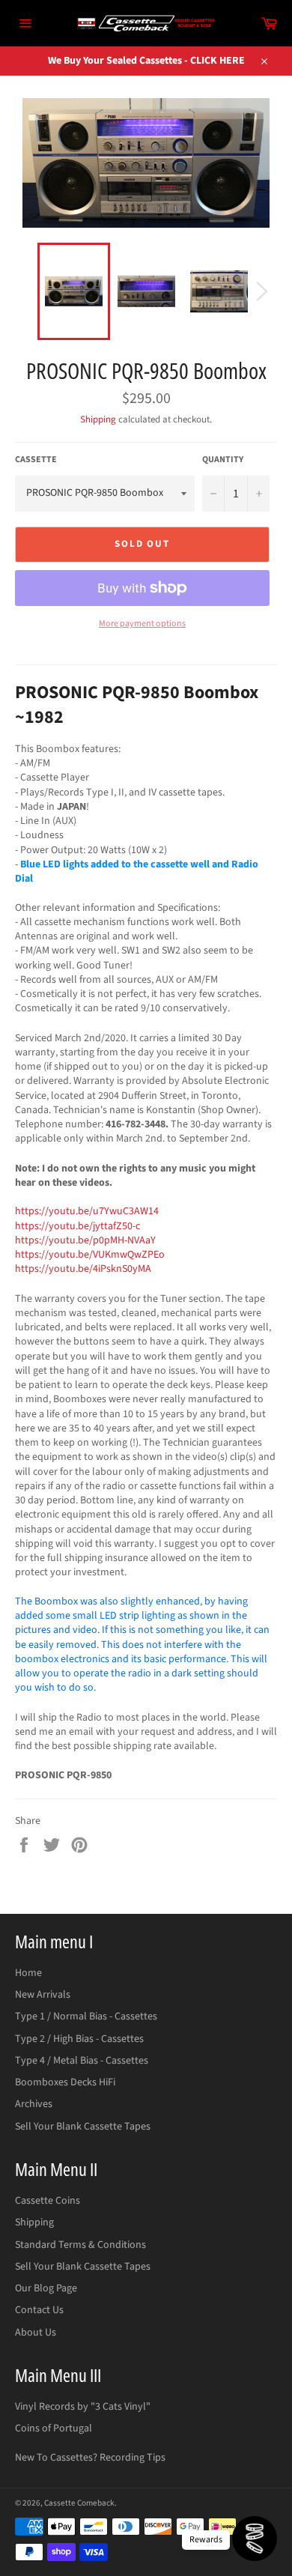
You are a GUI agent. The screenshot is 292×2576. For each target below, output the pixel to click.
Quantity (223, 460)
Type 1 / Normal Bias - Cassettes (86, 2016)
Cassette (36, 460)
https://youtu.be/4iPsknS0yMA (84, 1269)
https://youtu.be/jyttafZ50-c (77, 1226)
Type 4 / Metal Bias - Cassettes (82, 2061)
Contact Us (39, 2310)
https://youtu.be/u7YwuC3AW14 (87, 1211)
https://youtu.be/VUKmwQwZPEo (90, 1255)
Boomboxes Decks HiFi (65, 2082)
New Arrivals (43, 1995)
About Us (36, 2333)
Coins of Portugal (54, 2428)
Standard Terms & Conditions (80, 2245)
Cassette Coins (48, 2201)
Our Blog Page (46, 2288)
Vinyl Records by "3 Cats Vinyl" (83, 2407)
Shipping (98, 419)
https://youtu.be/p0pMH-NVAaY (85, 1240)
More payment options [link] (142, 624)
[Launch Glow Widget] (255, 2539)
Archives (34, 2104)
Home (28, 1973)
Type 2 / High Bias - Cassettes (79, 2039)
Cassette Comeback (79, 2503)
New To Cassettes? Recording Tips (90, 2458)
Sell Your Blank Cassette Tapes (83, 2127)
